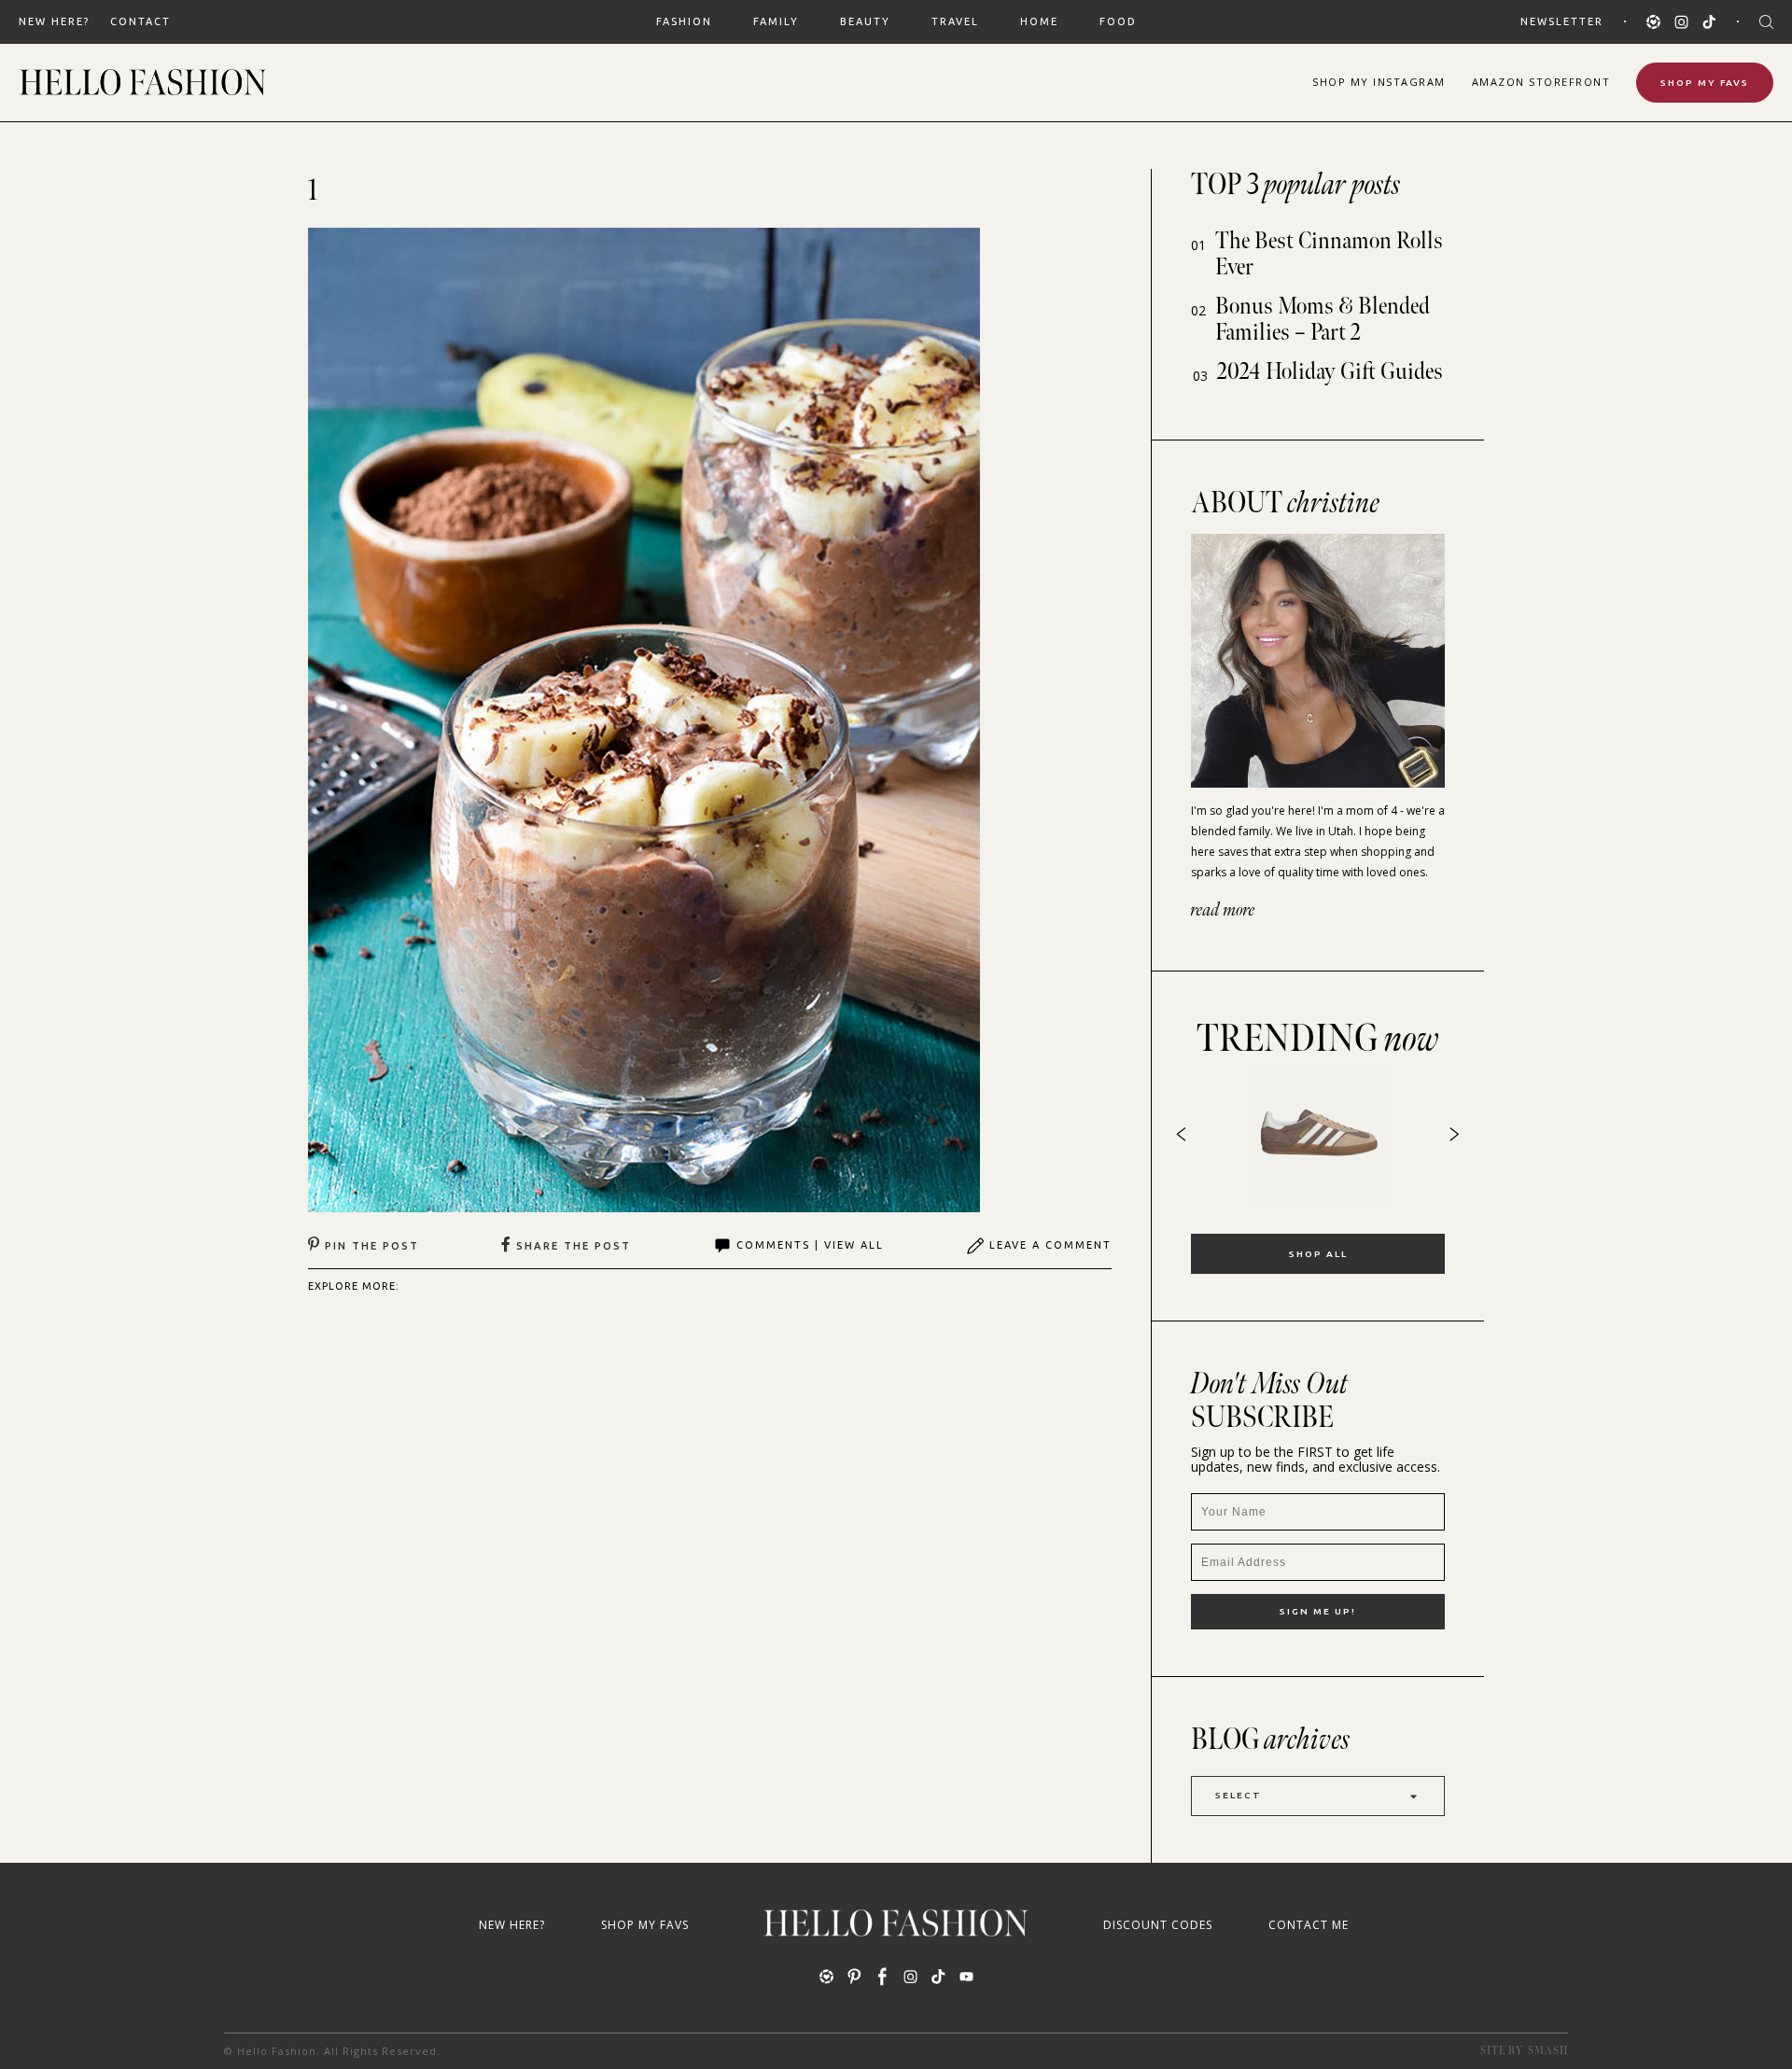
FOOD (1118, 21)
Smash (1548, 2051)
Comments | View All (810, 1245)
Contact (140, 21)
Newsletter (1562, 21)
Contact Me (1309, 1925)
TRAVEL (955, 21)
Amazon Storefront (1541, 82)
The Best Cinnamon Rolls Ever (1329, 254)
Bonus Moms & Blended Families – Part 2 (1323, 320)
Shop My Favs (1705, 83)
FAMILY (776, 21)
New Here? (54, 21)
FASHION (684, 21)
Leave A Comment (1050, 1245)
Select (1239, 1795)
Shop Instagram (1379, 82)
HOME (1039, 21)
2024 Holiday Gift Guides (1330, 372)
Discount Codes (1158, 1925)
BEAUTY (865, 21)
